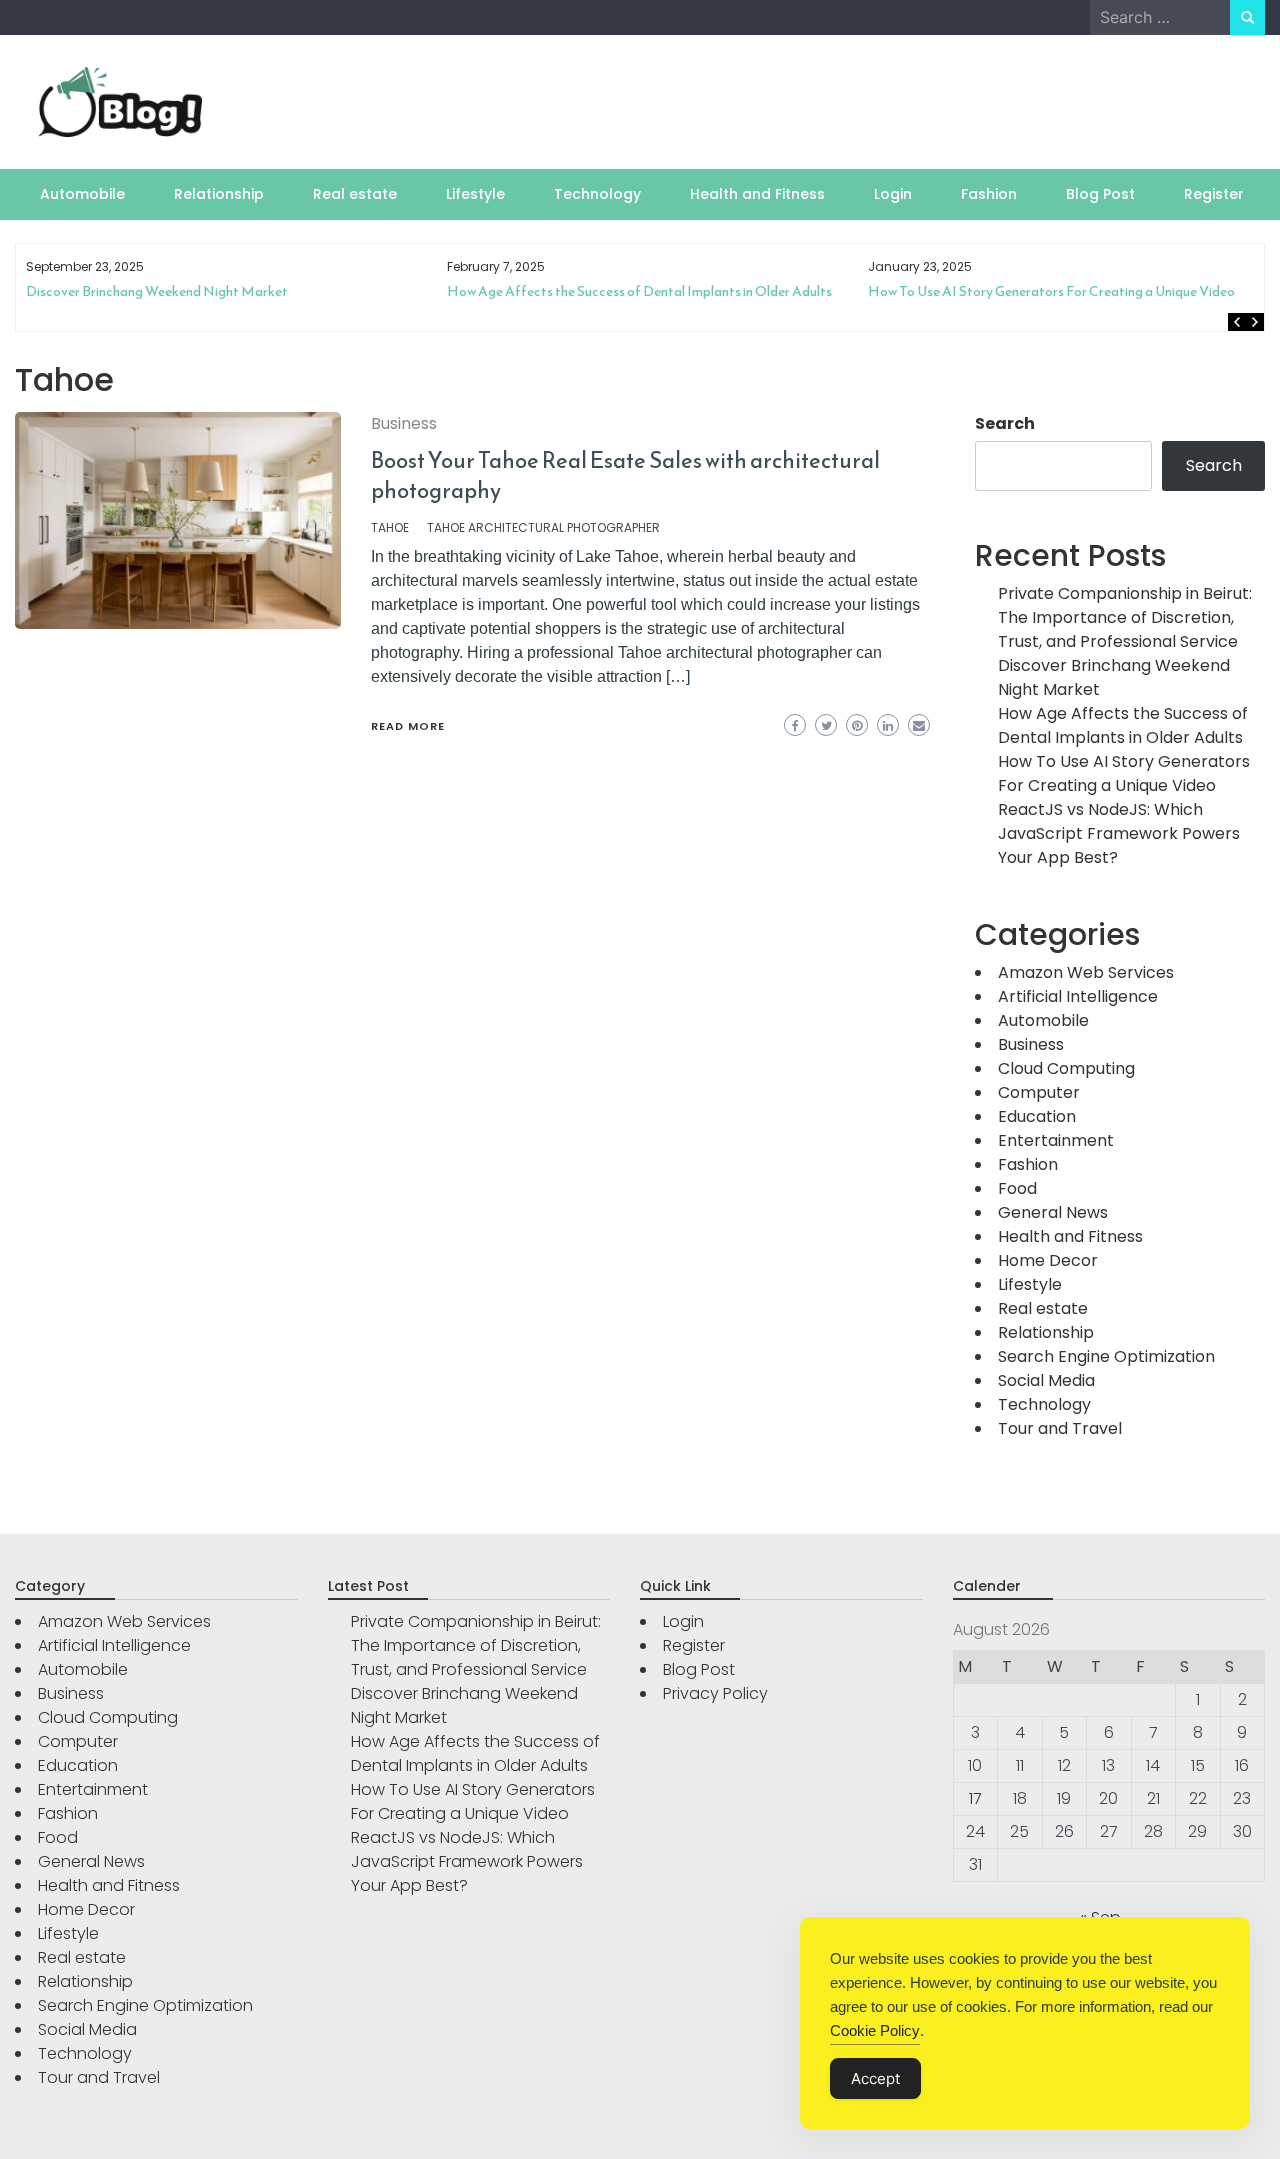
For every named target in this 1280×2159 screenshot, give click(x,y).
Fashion (989, 194)
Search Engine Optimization (1106, 1356)
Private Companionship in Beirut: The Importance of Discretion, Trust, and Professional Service (1125, 617)
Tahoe (390, 527)
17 (975, 1798)
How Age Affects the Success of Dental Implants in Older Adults (288, 291)
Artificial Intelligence (1078, 996)
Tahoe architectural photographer (543, 527)
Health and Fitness (757, 194)
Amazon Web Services (1086, 972)
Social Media (1046, 1380)
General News (1053, 1212)
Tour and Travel (1060, 1428)
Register (1214, 194)
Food (1017, 1188)
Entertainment (1056, 1140)
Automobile (82, 194)
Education (1037, 1116)
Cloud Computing (1066, 1068)
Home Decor (1048, 1260)
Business (404, 423)
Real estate (355, 194)
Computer (1039, 1092)
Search (1005, 423)
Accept (875, 2078)
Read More (408, 726)
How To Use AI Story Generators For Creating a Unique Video (700, 291)
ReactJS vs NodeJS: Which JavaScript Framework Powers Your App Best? (1119, 833)
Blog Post (1100, 194)
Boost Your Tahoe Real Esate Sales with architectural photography (625, 475)
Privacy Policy (715, 1693)
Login (893, 194)
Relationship (219, 194)
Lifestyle (475, 194)
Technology (597, 194)
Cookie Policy (875, 2030)
